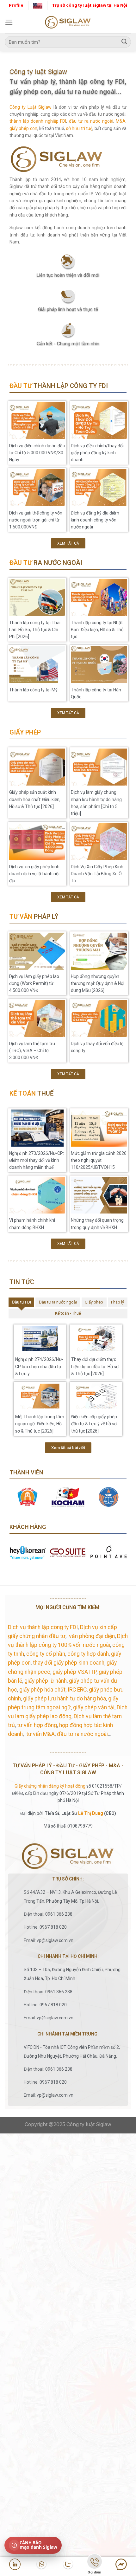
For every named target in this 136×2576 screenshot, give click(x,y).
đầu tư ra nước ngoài (91, 121)
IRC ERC (77, 1690)
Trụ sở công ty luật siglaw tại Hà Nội (90, 5)
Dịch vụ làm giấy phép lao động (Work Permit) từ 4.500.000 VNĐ (34, 984)
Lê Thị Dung (91, 1813)
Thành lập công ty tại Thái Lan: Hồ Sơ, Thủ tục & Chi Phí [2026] (35, 630)
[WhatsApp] (41, 2564)
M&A (121, 121)
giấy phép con (23, 128)
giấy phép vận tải (94, 1707)
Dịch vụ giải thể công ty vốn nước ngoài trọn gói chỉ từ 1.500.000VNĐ (36, 520)
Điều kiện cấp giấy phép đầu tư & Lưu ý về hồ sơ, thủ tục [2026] (94, 1424)
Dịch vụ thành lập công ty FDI (43, 1627)
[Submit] (124, 42)
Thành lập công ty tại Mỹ (33, 690)
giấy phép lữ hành (46, 1681)
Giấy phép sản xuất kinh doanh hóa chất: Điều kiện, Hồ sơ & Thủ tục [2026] (35, 799)
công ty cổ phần (46, 1654)
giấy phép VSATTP (74, 1672)
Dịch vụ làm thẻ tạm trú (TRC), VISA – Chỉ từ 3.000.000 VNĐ (32, 1051)
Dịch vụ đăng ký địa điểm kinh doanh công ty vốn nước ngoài (95, 520)
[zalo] (68, 2564)
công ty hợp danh (88, 1654)
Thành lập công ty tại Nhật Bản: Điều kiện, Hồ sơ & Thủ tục (97, 630)
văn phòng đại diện (92, 1636)
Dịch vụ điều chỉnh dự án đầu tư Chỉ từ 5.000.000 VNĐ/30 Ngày (37, 453)
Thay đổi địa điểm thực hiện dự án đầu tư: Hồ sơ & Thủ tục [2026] (95, 1366)
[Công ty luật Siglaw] (68, 22)
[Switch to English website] (38, 5)
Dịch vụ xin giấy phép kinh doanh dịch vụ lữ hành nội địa (34, 874)
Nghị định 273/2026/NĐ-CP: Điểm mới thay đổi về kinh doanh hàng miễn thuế (37, 1160)
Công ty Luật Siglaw (31, 107)
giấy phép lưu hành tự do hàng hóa (65, 1699)
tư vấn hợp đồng (37, 1725)
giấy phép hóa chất (42, 1690)
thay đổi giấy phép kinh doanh (69, 1663)
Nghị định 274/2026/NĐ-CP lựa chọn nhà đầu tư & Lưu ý (39, 1366)
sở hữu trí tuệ (79, 128)
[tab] (21, 1302)
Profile (16, 5)
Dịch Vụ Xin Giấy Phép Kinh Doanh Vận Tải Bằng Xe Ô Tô (97, 874)
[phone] (95, 2563)
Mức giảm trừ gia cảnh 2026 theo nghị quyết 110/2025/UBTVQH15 (99, 1160)
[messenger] (121, 2564)
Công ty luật (80, 2124)
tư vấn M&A (40, 1734)
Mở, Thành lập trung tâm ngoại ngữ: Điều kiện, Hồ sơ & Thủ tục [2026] (40, 1424)
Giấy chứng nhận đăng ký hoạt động (50, 1786)
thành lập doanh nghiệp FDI (38, 121)
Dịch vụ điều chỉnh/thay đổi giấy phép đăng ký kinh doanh (97, 453)
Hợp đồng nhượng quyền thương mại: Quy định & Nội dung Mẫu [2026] (98, 984)
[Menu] (9, 22)
